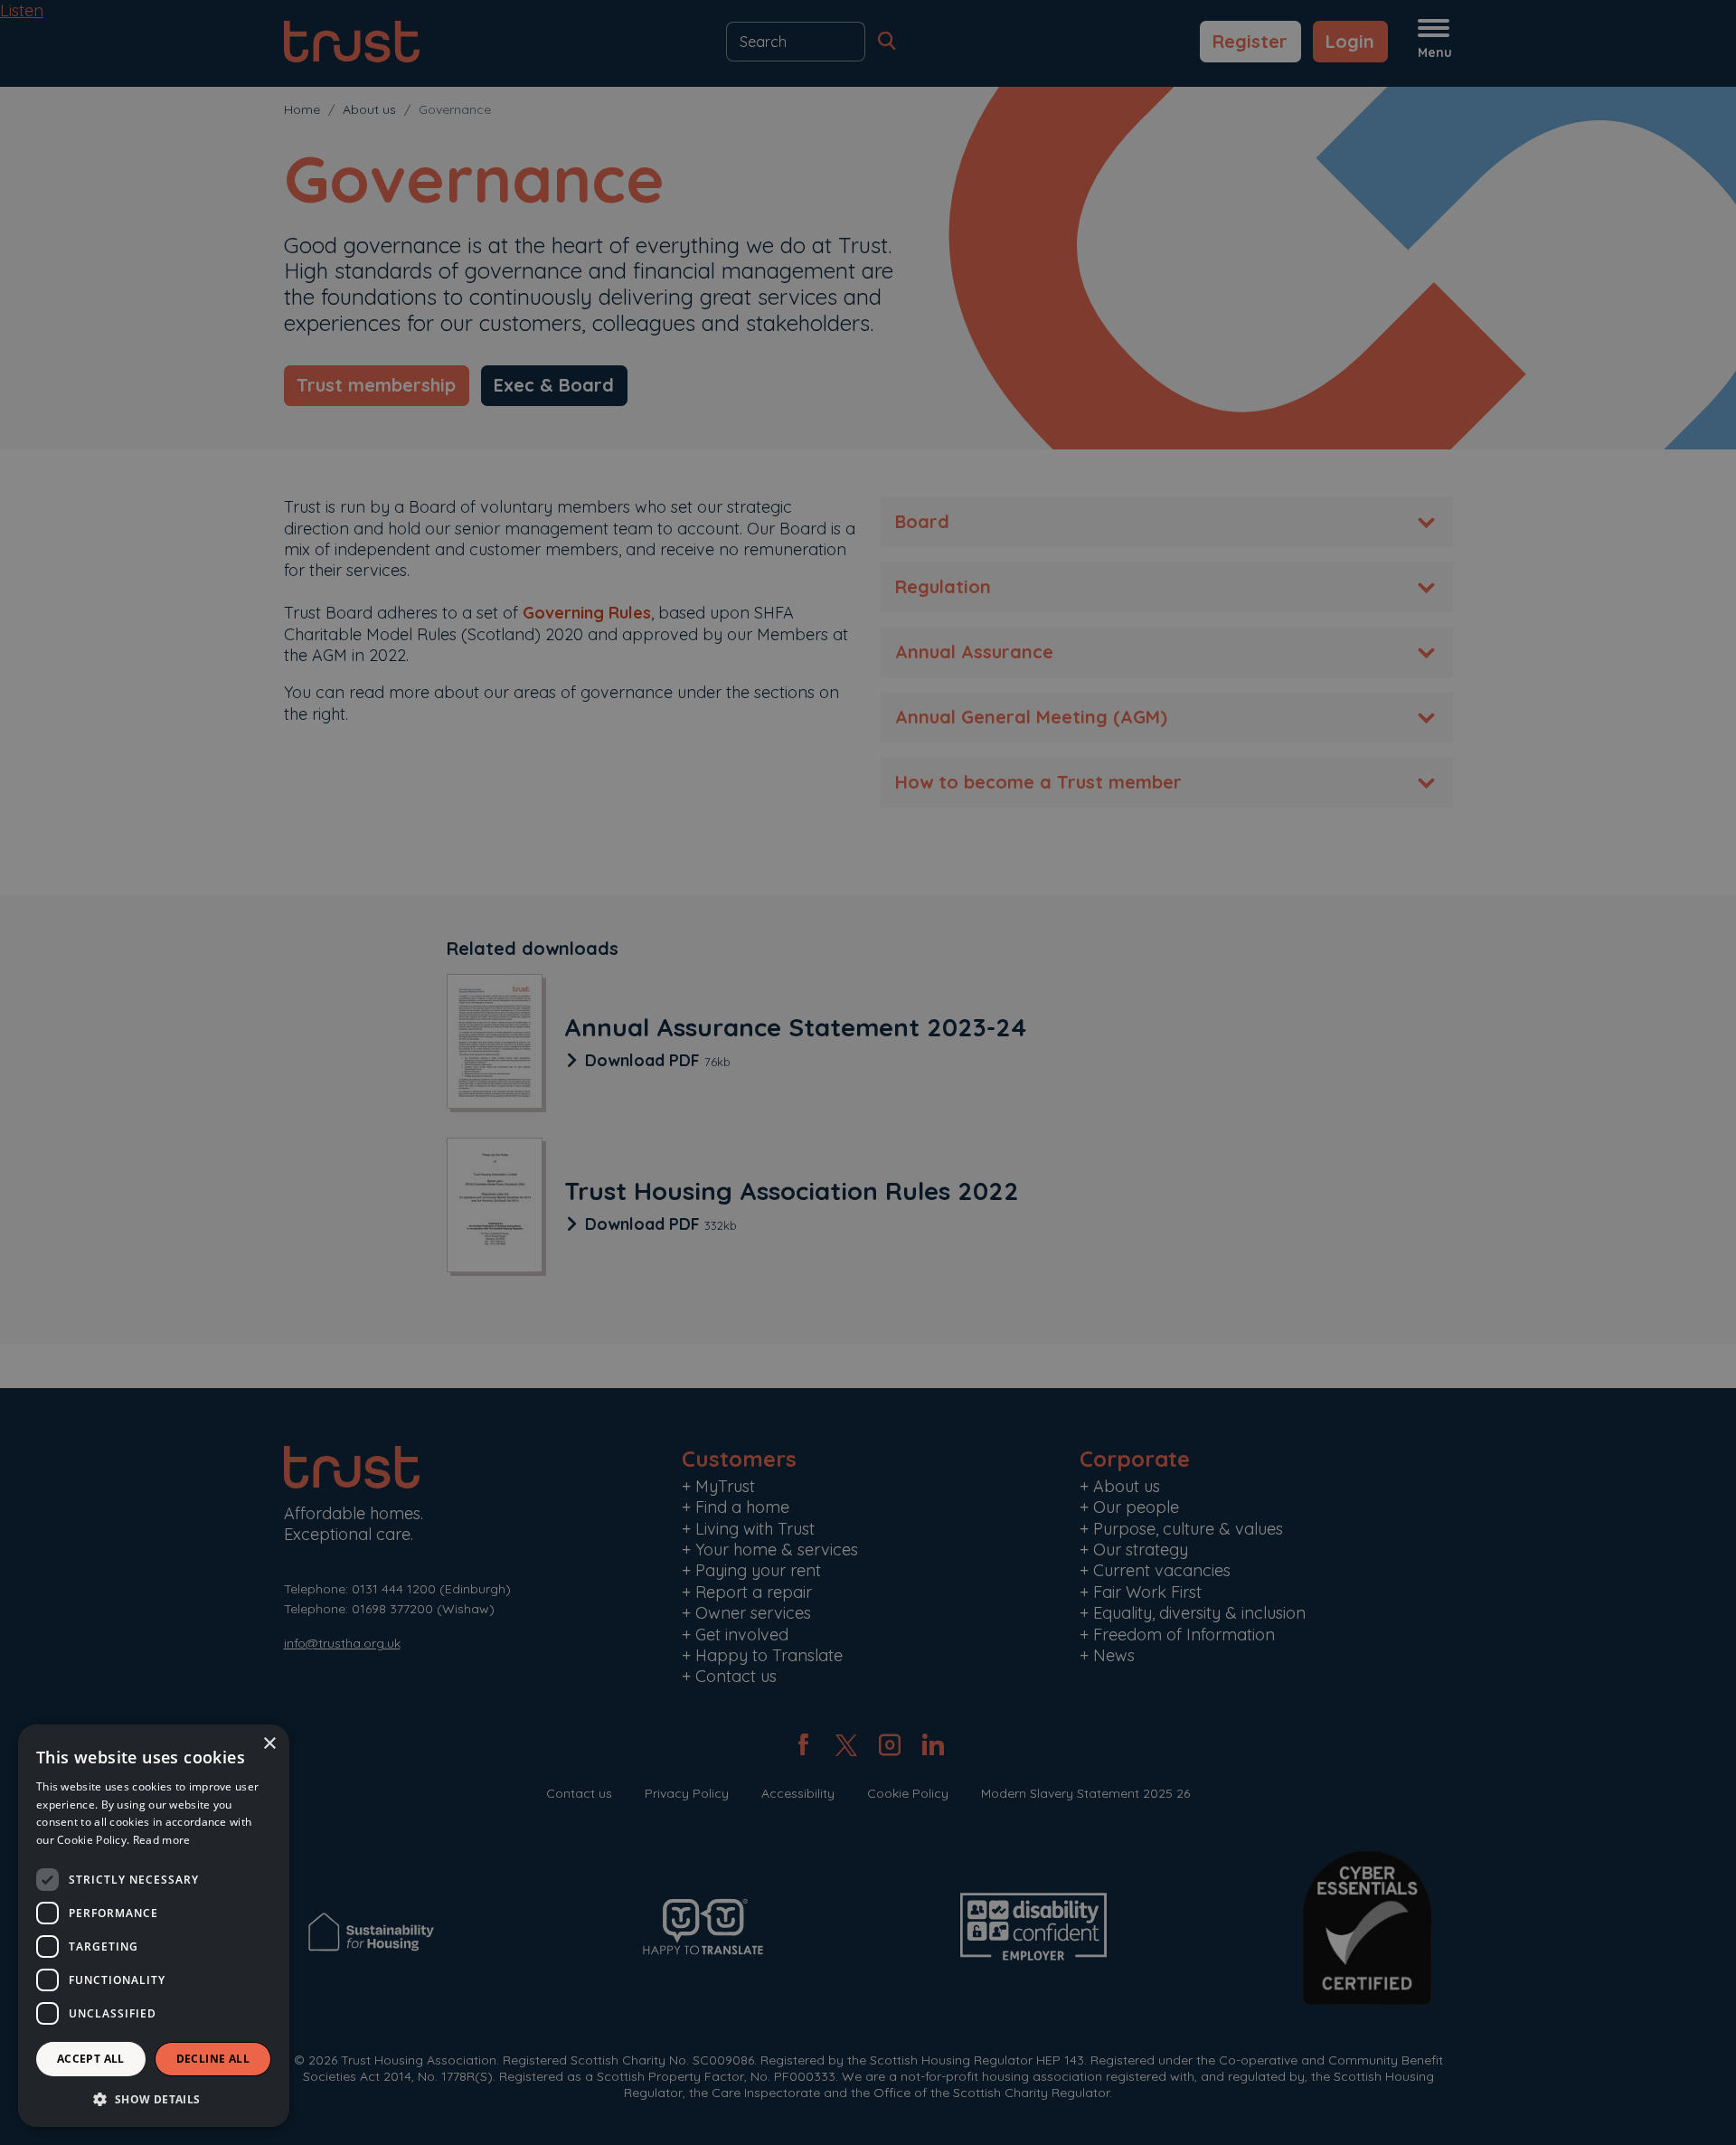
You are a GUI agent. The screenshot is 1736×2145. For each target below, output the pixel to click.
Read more (162, 1840)
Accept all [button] (91, 2059)
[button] (154, 2098)
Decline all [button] (213, 2059)
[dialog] (154, 1926)
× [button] (269, 1744)
